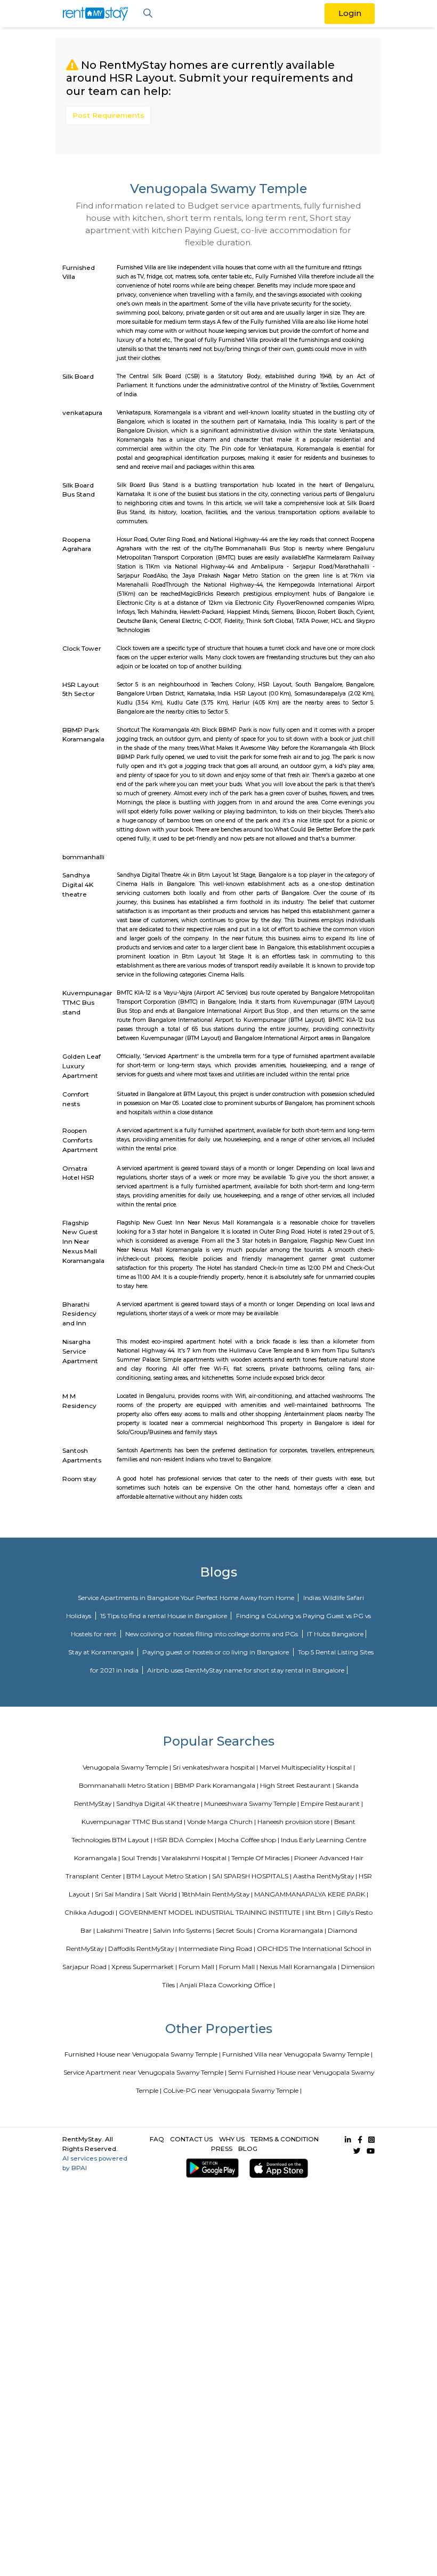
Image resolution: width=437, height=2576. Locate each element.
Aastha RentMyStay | (325, 1876)
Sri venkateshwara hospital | (215, 1767)
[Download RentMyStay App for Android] (210, 2168)
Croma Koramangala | (292, 1930)
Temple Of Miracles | (262, 1858)
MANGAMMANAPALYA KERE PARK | (311, 1894)
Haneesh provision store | (295, 1822)
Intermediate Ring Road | (217, 1949)
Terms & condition (285, 2139)
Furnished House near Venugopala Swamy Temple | (143, 2054)
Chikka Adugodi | (91, 1912)
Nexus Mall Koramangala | (300, 1967)
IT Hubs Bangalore (335, 1634)
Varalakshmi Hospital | (196, 1858)
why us (232, 2139)
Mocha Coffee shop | (249, 1840)
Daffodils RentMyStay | (143, 1949)
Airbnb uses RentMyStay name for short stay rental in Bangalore (246, 1670)
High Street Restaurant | (297, 1785)
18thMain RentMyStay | (217, 1894)
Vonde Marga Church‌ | (221, 1822)
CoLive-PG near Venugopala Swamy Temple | (232, 2090)
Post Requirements (108, 115)
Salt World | (163, 1894)
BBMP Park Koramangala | (216, 1785)
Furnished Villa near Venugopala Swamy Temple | (297, 2054)
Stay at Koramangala (102, 1652)
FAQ (157, 2139)
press (222, 2149)
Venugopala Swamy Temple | (127, 1767)
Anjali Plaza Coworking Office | (227, 1985)
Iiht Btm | (320, 1912)
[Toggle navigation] (148, 14)
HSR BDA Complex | (185, 1840)
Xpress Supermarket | (144, 1967)
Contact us (191, 2139)
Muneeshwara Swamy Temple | (252, 1803)
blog (248, 2149)
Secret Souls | (236, 1930)
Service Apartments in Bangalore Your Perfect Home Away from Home (187, 1598)
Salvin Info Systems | (184, 1930)
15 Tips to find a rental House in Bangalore (164, 1616)
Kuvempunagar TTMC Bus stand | (133, 1822)
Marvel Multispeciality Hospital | (307, 1767)
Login (350, 13)
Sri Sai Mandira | (119, 1894)
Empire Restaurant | (332, 1803)
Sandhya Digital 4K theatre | (159, 1803)
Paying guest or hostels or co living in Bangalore (216, 1652)
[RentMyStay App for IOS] (277, 2168)
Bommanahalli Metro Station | (126, 1785)
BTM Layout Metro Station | (168, 1876)
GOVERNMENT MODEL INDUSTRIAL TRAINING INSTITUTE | (211, 1912)
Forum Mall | (198, 1967)
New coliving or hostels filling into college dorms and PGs (212, 1634)
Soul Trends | (141, 1858)
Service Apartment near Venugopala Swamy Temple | (145, 2072)
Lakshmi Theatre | (124, 1930)
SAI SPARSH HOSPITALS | (252, 1876)
